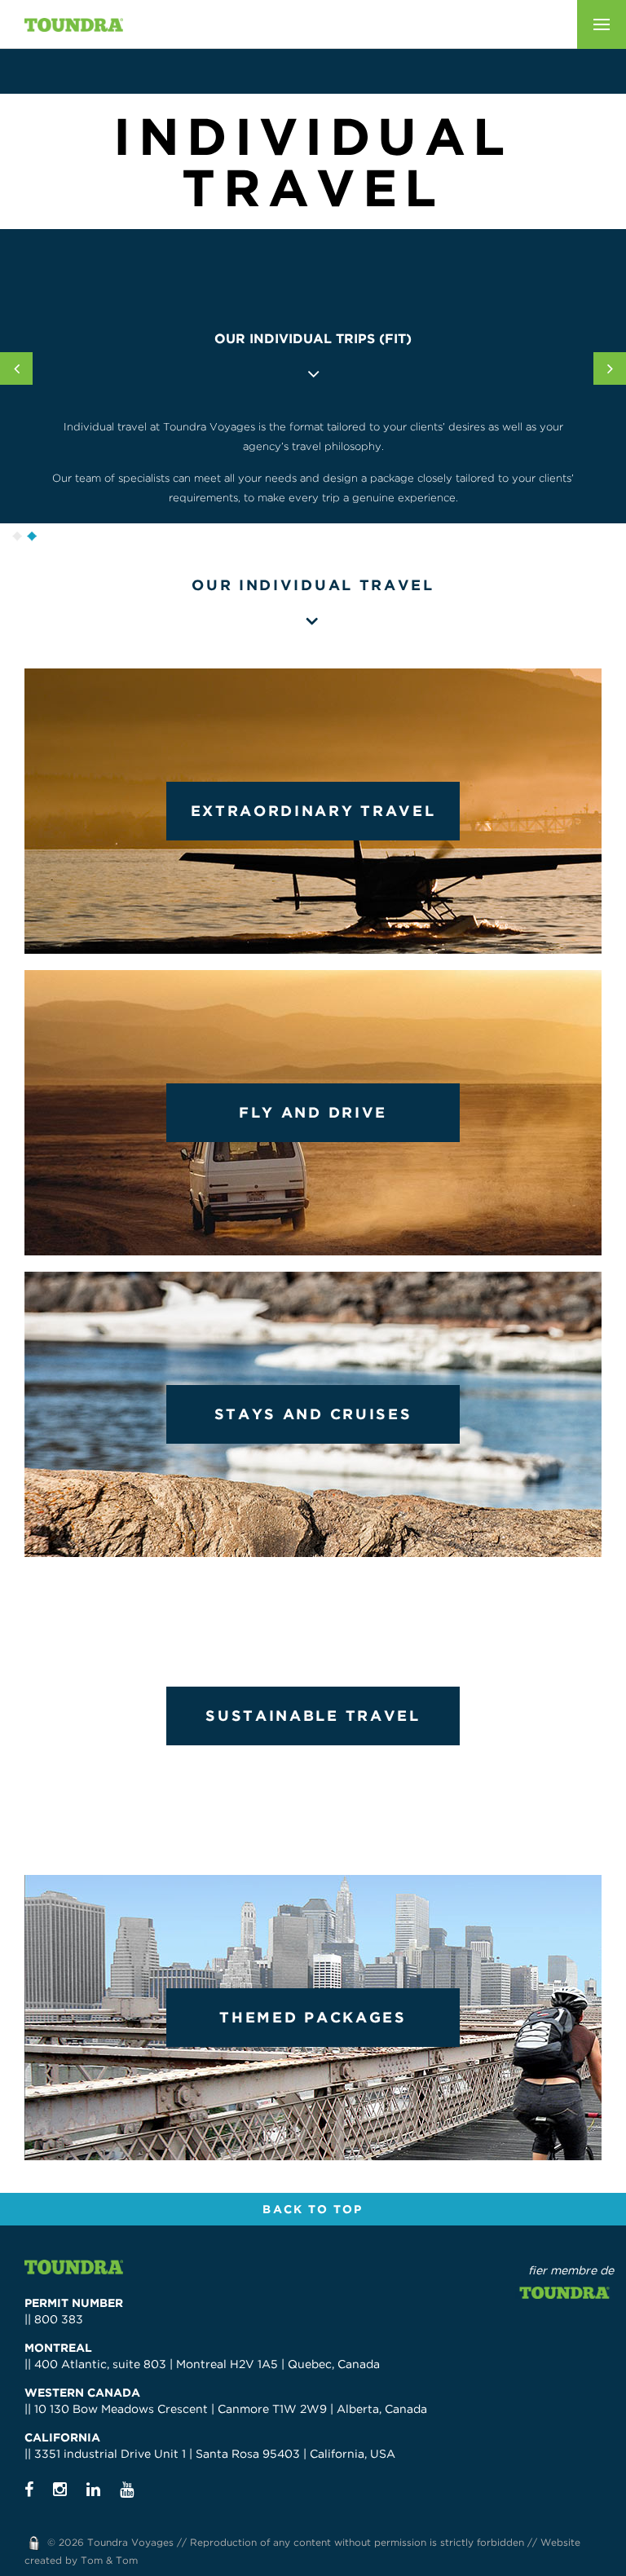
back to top (313, 2209)
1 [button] (17, 536)
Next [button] (610, 368)
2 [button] (32, 536)
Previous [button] (16, 368)
